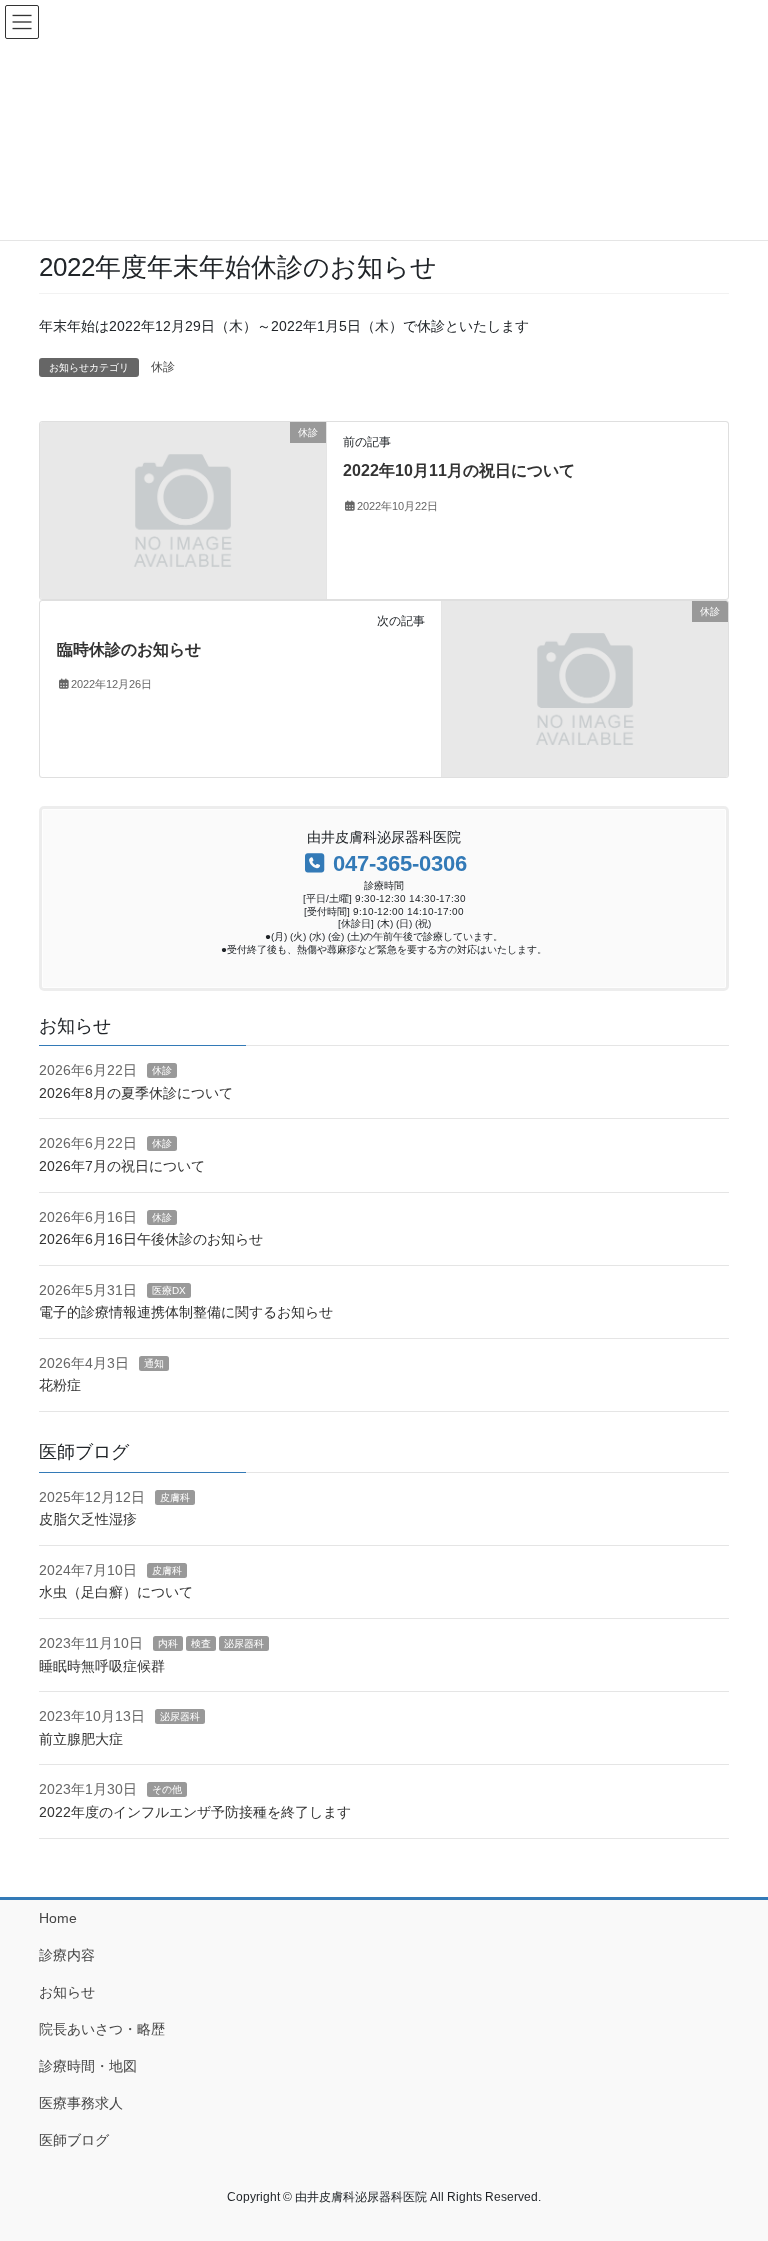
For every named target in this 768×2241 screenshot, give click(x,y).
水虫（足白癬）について (116, 1592)
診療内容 (67, 1955)
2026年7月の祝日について (122, 1166)
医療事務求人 (81, 2103)
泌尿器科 (244, 1643)
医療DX (169, 1290)
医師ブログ (74, 2140)
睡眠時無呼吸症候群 (102, 1666)
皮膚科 (175, 1497)
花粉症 (60, 1385)
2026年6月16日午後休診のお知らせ (151, 1239)
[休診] (183, 509)
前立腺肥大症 (81, 1739)
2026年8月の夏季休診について (136, 1093)
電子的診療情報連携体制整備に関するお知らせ (186, 1312)
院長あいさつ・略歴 (102, 2029)
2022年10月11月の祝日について (459, 470)
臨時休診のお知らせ (129, 649)
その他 (167, 1789)
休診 (163, 367)
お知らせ (67, 1992)
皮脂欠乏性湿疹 (88, 1519)
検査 (201, 1643)
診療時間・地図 (88, 2066)
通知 (154, 1363)
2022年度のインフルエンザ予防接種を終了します (195, 1812)
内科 (168, 1643)
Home (58, 1918)
